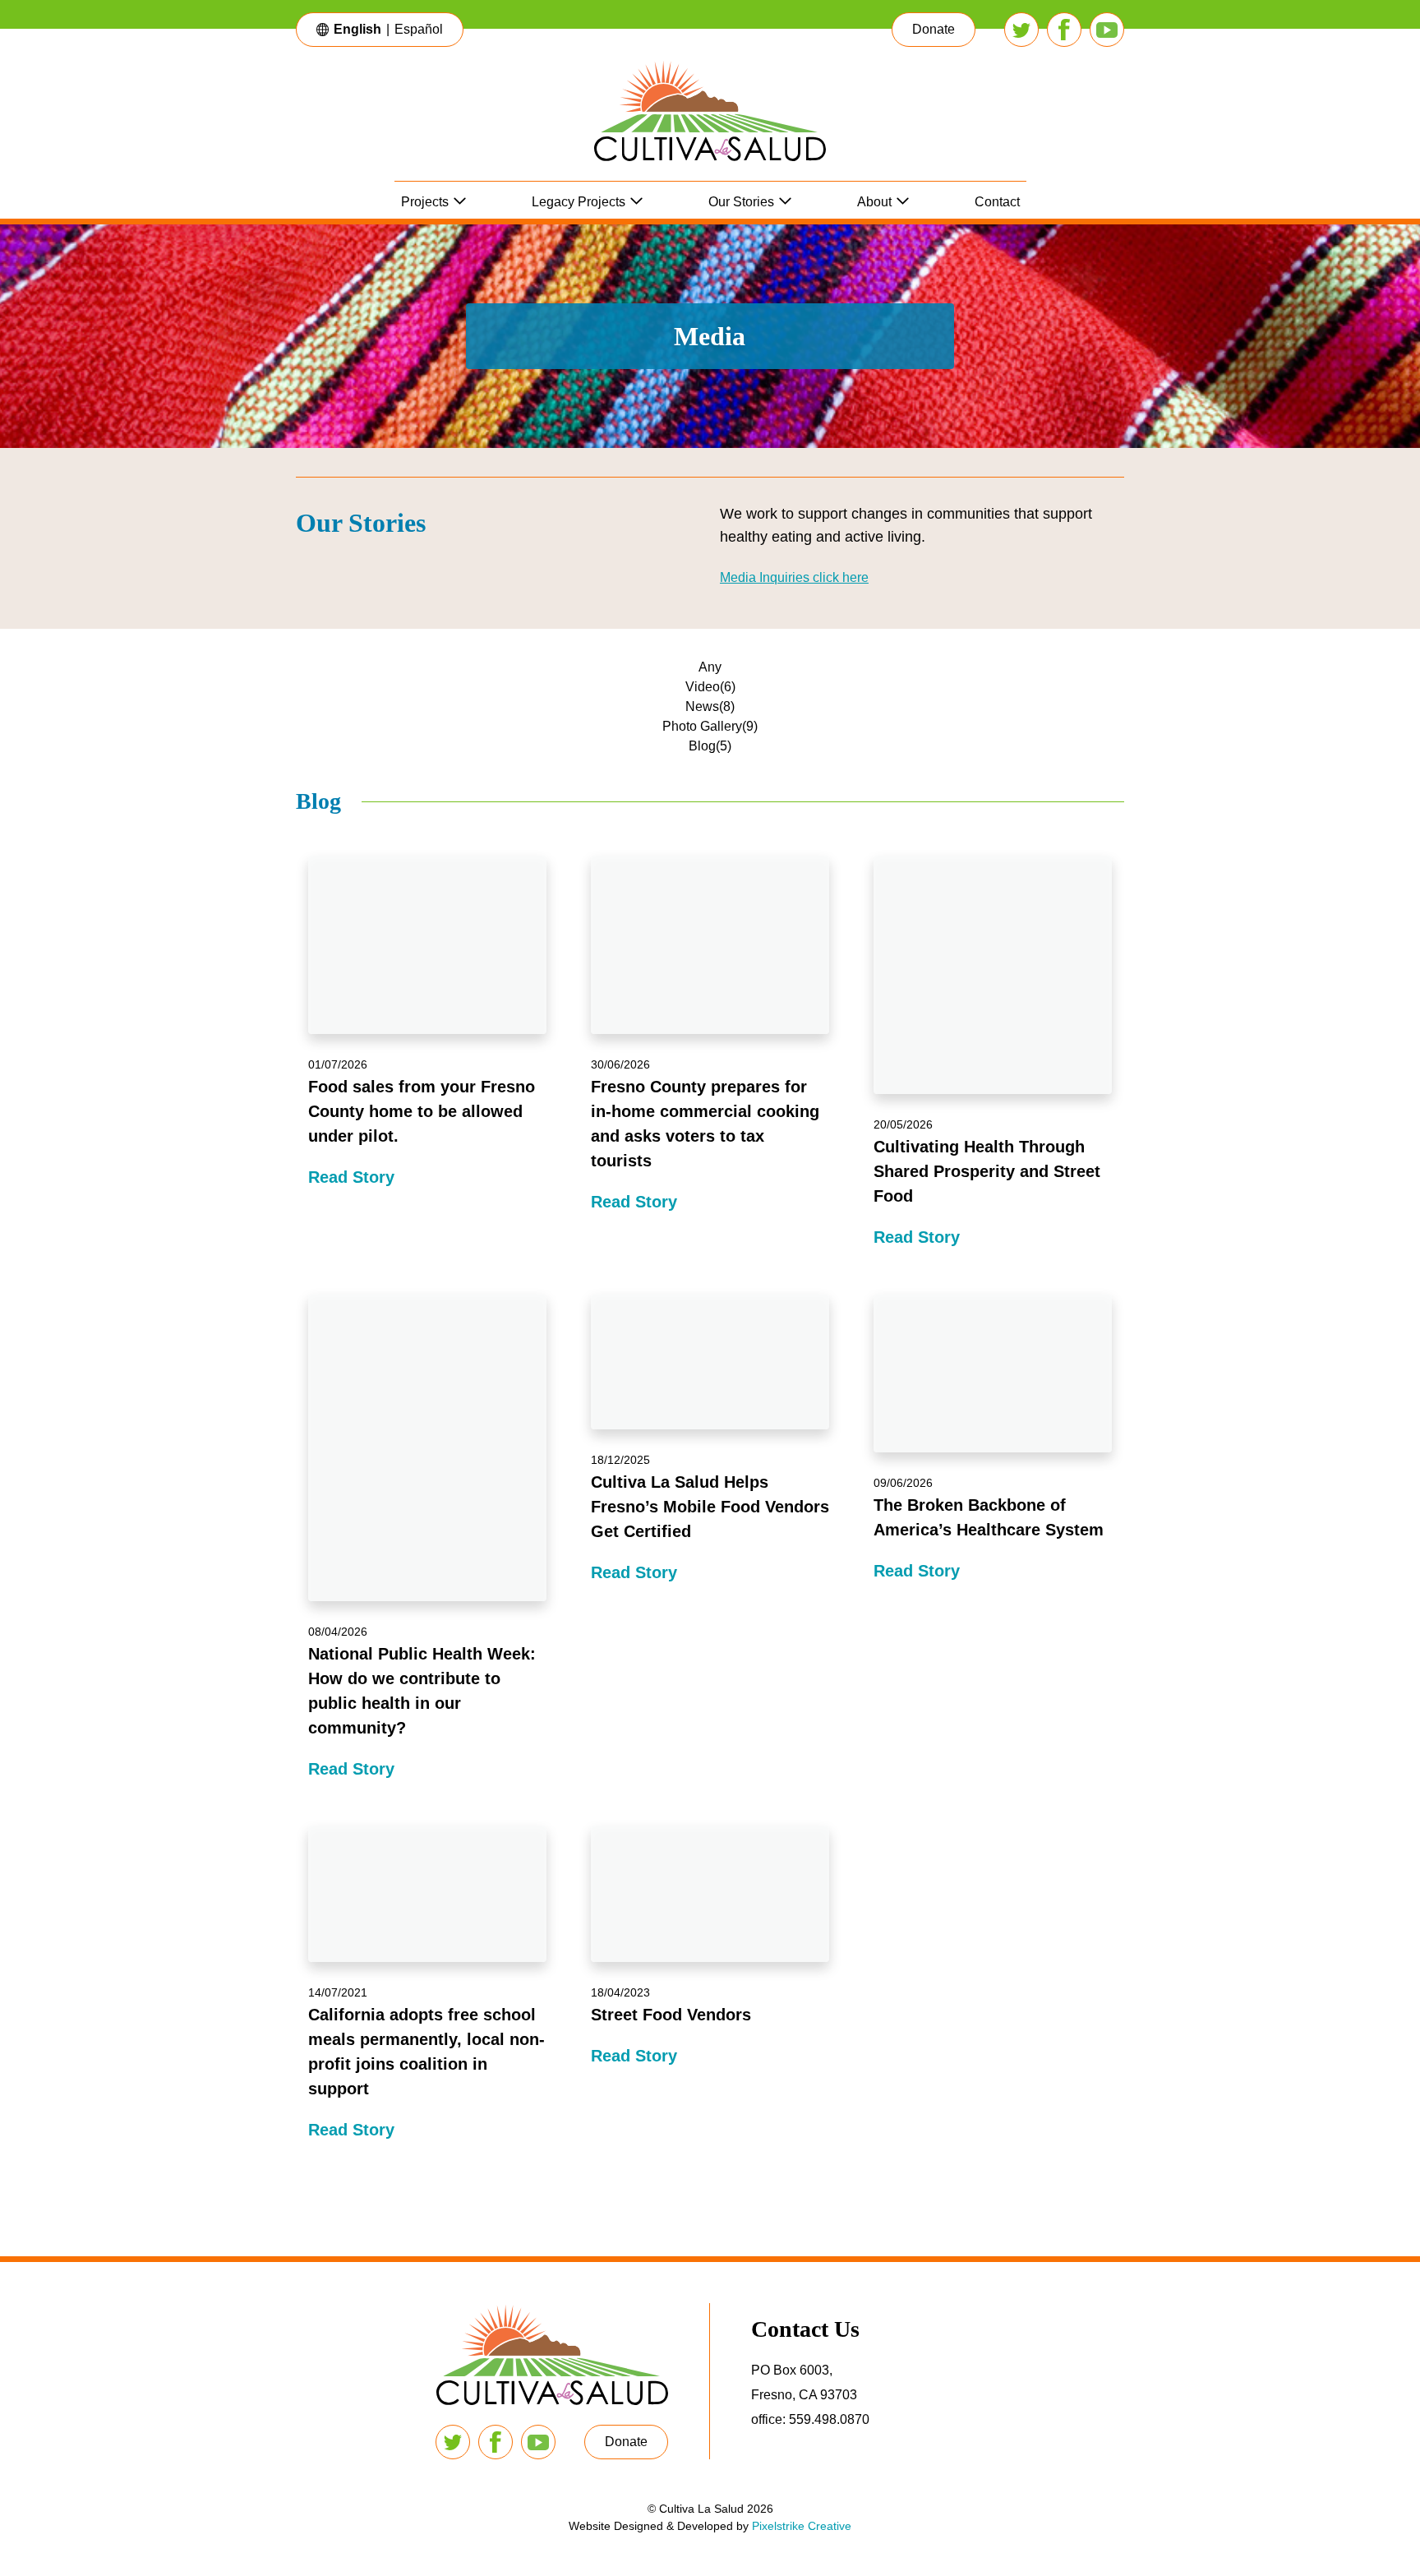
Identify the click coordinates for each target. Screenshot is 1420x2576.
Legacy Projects (579, 202)
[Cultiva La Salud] (710, 120)
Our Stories (741, 202)
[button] (934, 30)
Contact (997, 202)
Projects (425, 202)
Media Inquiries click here (794, 577)
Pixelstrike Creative (802, 2526)
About (874, 202)
